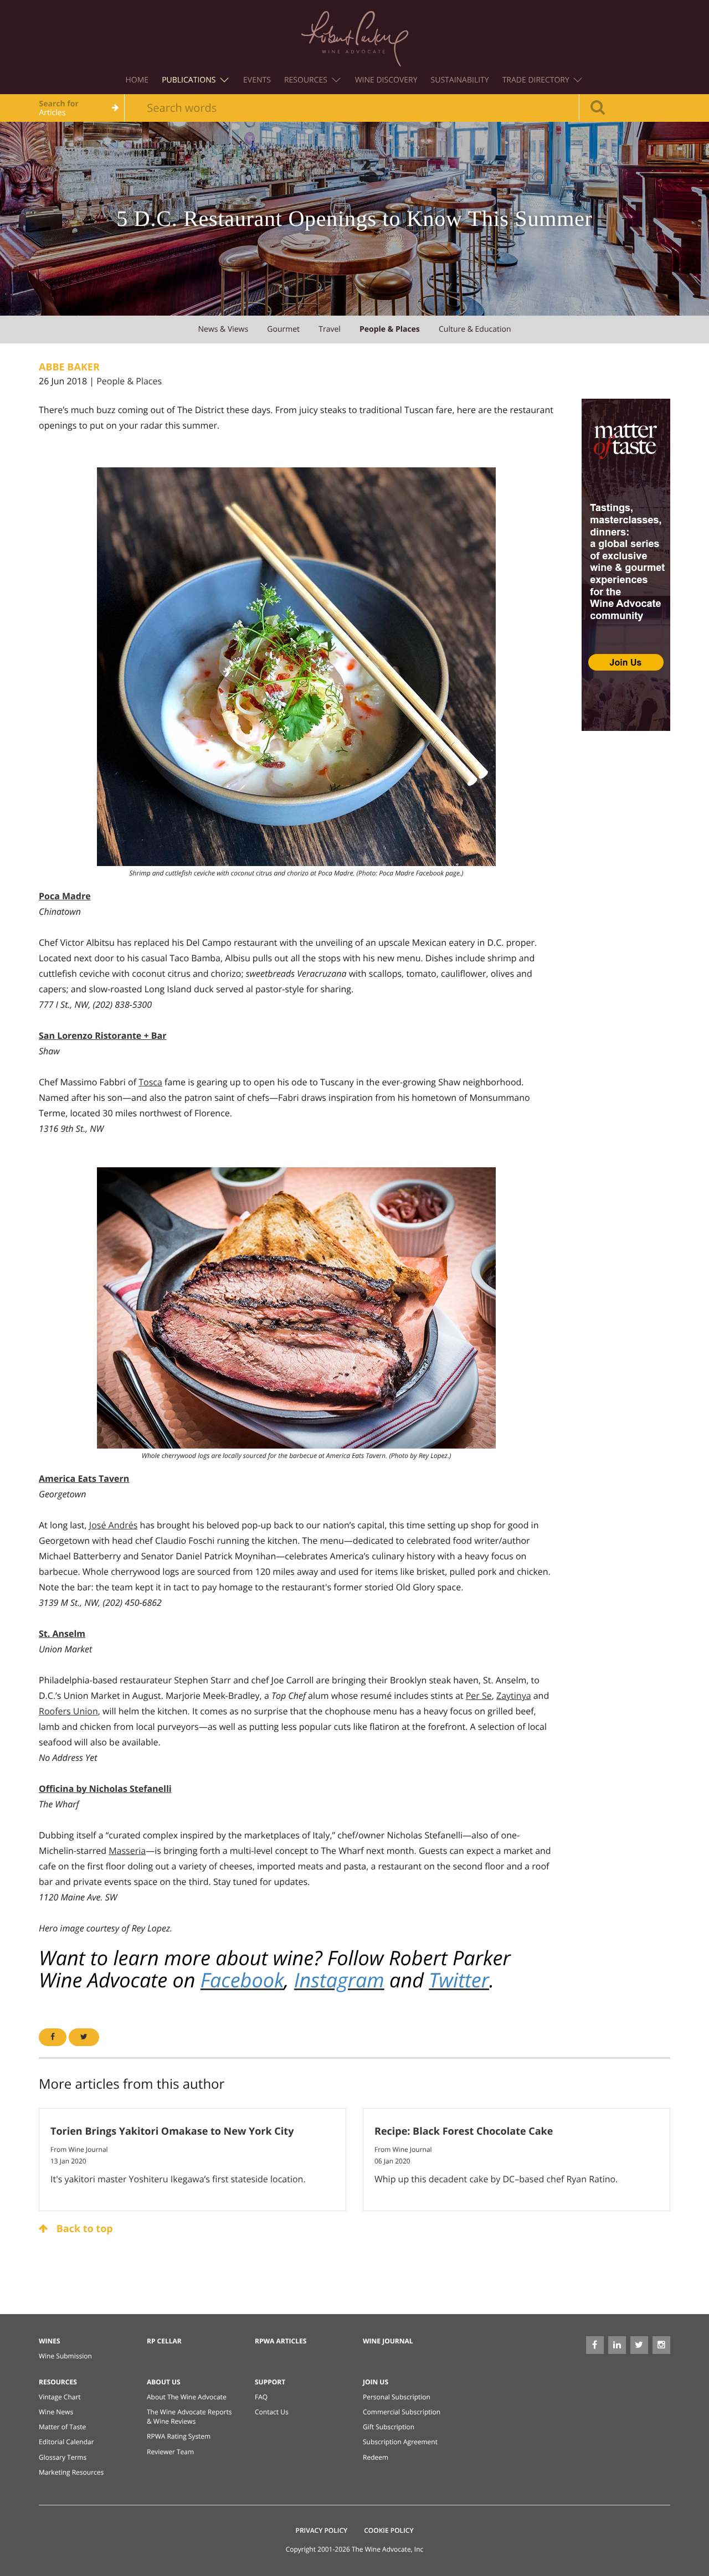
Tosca (150, 1082)
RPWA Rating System (179, 2436)
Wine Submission (65, 2356)
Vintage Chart (60, 2397)
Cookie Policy (389, 2530)
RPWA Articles (281, 2341)
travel (330, 329)
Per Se (479, 1696)
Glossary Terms (63, 2457)
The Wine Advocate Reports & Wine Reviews (189, 2417)
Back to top (83, 2229)
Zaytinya (514, 1696)
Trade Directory (537, 80)
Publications (190, 80)
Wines (50, 2341)
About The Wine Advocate (187, 2397)
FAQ (261, 2397)
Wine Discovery (386, 80)
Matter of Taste (62, 2427)
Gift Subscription (389, 2427)
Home (137, 80)
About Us (164, 2382)
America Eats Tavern (84, 1478)
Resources (307, 80)
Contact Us (272, 2412)
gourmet (283, 329)
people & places (390, 329)
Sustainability (460, 80)
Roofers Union (68, 1711)
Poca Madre (65, 896)
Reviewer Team (170, 2452)
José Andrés (114, 1525)
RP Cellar (164, 2341)
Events (257, 80)
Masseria (127, 1851)
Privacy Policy (322, 2530)
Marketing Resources (71, 2472)
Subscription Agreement (400, 2442)
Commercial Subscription (402, 2412)
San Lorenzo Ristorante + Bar (102, 1035)
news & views (223, 329)
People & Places (129, 381)
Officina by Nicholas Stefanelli (105, 1789)
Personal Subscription (397, 2397)
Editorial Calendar (66, 2442)
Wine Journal (388, 2341)
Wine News (56, 2412)
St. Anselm (62, 1634)
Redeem (376, 2457)
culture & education (475, 329)
